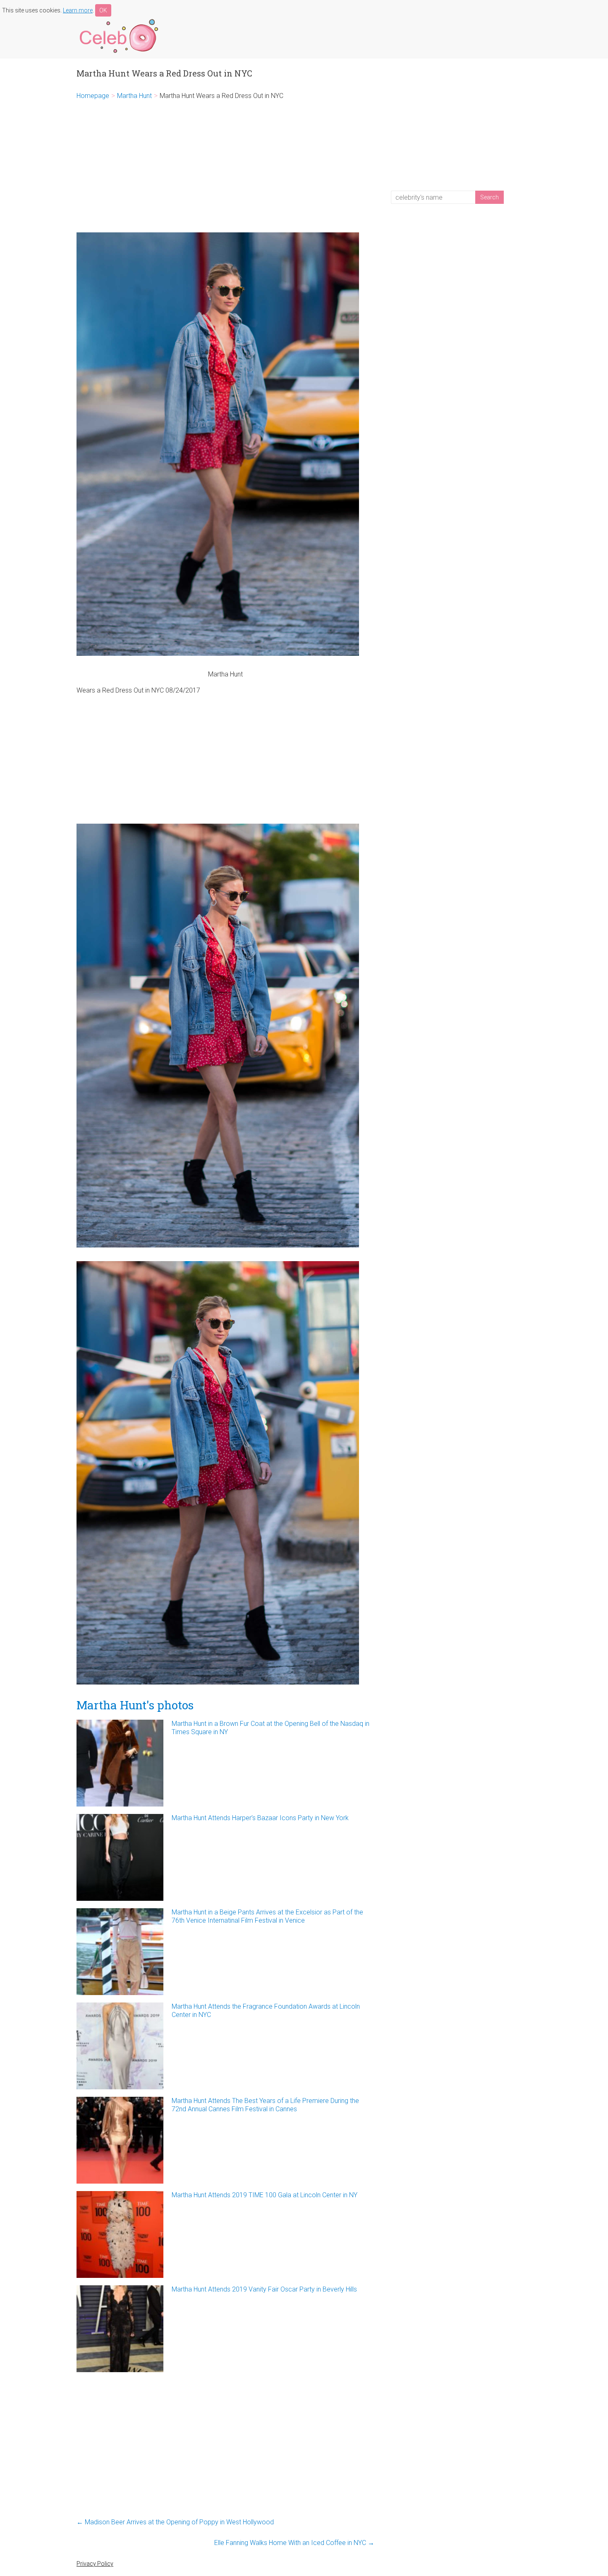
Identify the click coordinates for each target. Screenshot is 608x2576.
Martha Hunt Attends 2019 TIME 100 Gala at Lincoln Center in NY (265, 2195)
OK (103, 10)
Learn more (78, 10)
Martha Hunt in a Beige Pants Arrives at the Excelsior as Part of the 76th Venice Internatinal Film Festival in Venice (267, 1916)
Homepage (93, 96)
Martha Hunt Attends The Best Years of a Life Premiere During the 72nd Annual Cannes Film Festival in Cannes (265, 2105)
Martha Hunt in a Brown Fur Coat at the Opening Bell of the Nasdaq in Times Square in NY (270, 1728)
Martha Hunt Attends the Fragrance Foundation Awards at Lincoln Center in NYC (266, 2011)
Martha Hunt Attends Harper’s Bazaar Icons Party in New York (260, 1818)
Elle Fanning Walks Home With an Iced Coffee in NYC (294, 2543)
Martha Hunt (134, 96)
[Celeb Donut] (118, 20)
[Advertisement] (225, 166)
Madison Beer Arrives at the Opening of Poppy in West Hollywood (175, 2522)
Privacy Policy (95, 2564)
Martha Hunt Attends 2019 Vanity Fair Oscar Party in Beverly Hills (264, 2289)
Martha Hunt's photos (135, 1705)
